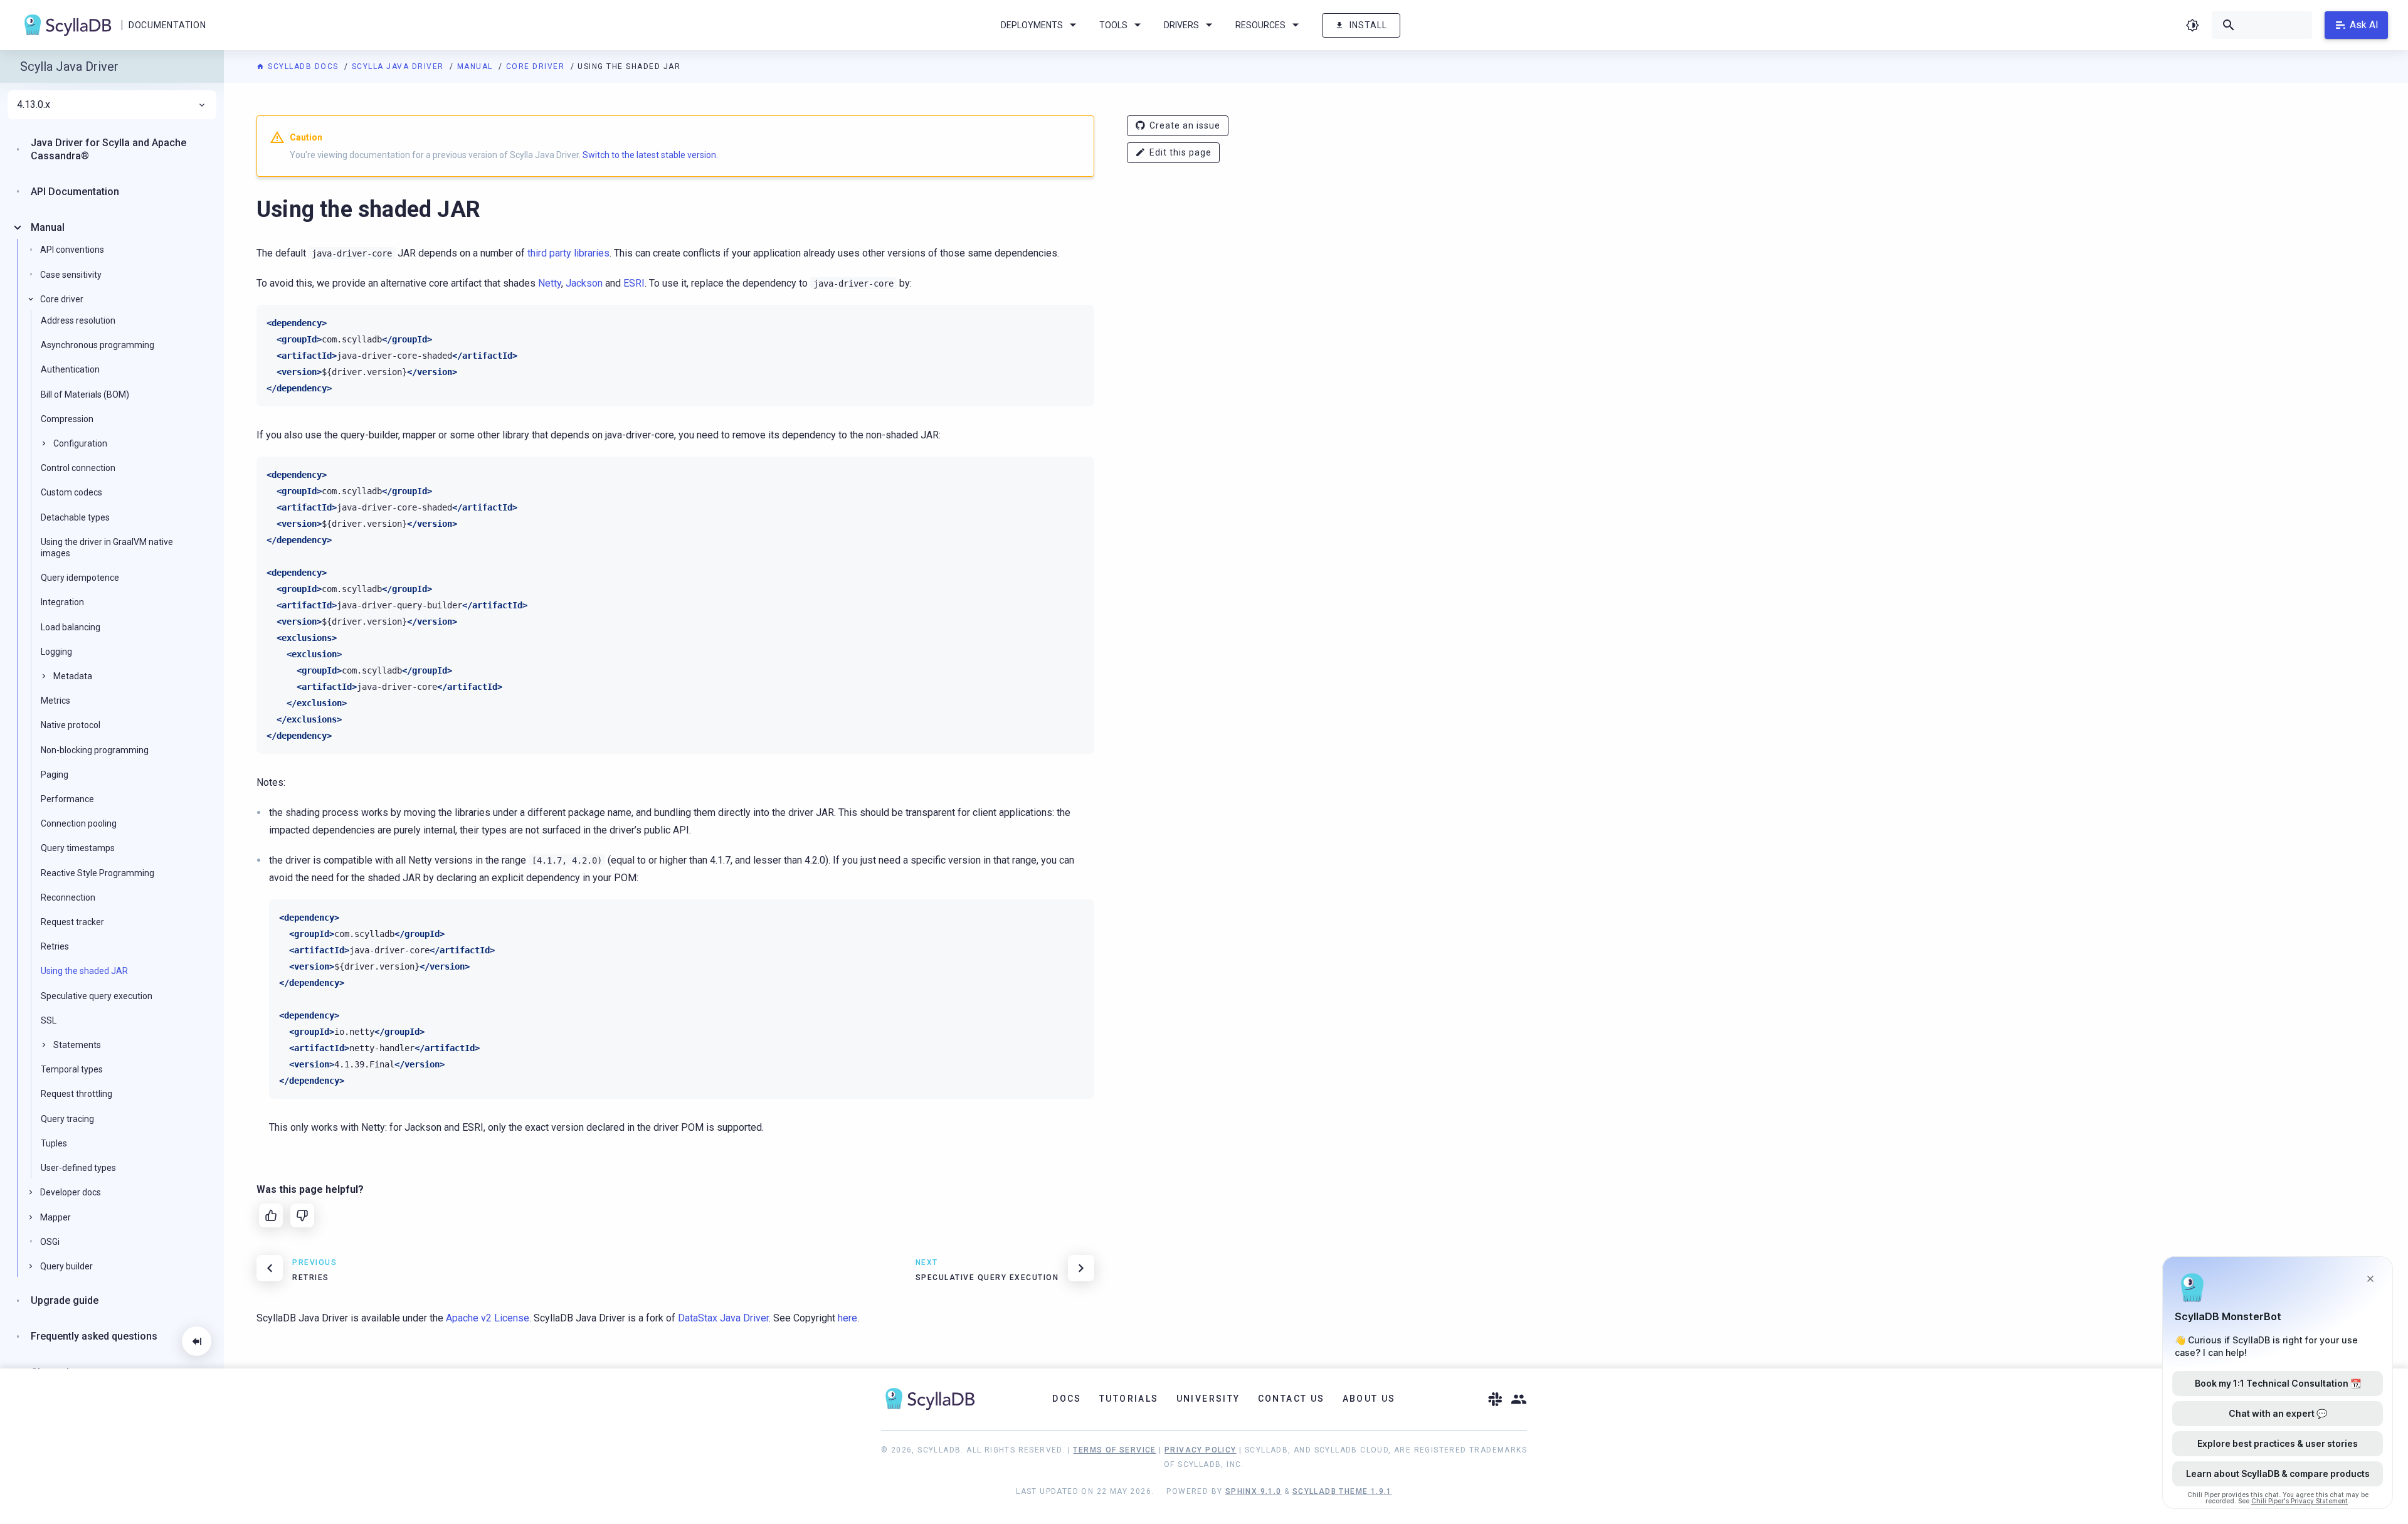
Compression (67, 419)
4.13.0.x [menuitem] (34, 105)
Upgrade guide (65, 1300)
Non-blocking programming (95, 749)
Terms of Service (1114, 1450)
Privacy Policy (1201, 1450)
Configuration (80, 443)
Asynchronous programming (98, 345)
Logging (56, 652)
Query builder (66, 1266)
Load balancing (71, 627)
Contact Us (1291, 1399)
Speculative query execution (97, 995)
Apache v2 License (488, 1318)
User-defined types (78, 1168)
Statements (77, 1045)
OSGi (50, 1242)
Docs (1067, 1399)
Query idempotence (80, 578)
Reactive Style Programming (98, 872)
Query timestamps (78, 848)
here (848, 1318)
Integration (62, 602)
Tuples (54, 1143)
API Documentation (75, 192)
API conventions (72, 250)
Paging (55, 775)
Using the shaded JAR (84, 971)
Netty (550, 283)
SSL (49, 1020)
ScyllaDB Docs (303, 66)
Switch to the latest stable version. (650, 155)
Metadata (73, 676)
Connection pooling (79, 823)
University (1208, 1399)
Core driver (537, 66)
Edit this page (1180, 152)
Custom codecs (71, 492)
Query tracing (67, 1119)
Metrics (55, 701)
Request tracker (72, 922)
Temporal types (72, 1069)
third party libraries (568, 253)
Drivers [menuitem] (1181, 25)
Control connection (78, 468)
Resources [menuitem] (1260, 25)
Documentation (167, 25)
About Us (1369, 1399)
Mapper (55, 1217)
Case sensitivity (71, 274)
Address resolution (78, 320)
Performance (67, 799)
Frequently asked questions (94, 1336)
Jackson (584, 283)
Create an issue (1185, 125)
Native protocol (71, 725)
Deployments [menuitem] (1032, 25)
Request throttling (77, 1094)
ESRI (634, 283)
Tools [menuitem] (1113, 25)
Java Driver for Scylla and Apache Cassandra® (108, 149)
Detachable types (75, 517)
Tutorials (1129, 1399)
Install (1368, 25)
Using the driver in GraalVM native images (107, 548)
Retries (55, 946)
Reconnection (68, 897)
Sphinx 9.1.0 (1254, 1491)
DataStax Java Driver (723, 1318)
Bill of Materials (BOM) (85, 394)
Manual (477, 66)
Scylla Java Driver (399, 66)
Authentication (70, 369)
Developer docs (71, 1192)
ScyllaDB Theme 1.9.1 (1342, 1491)
